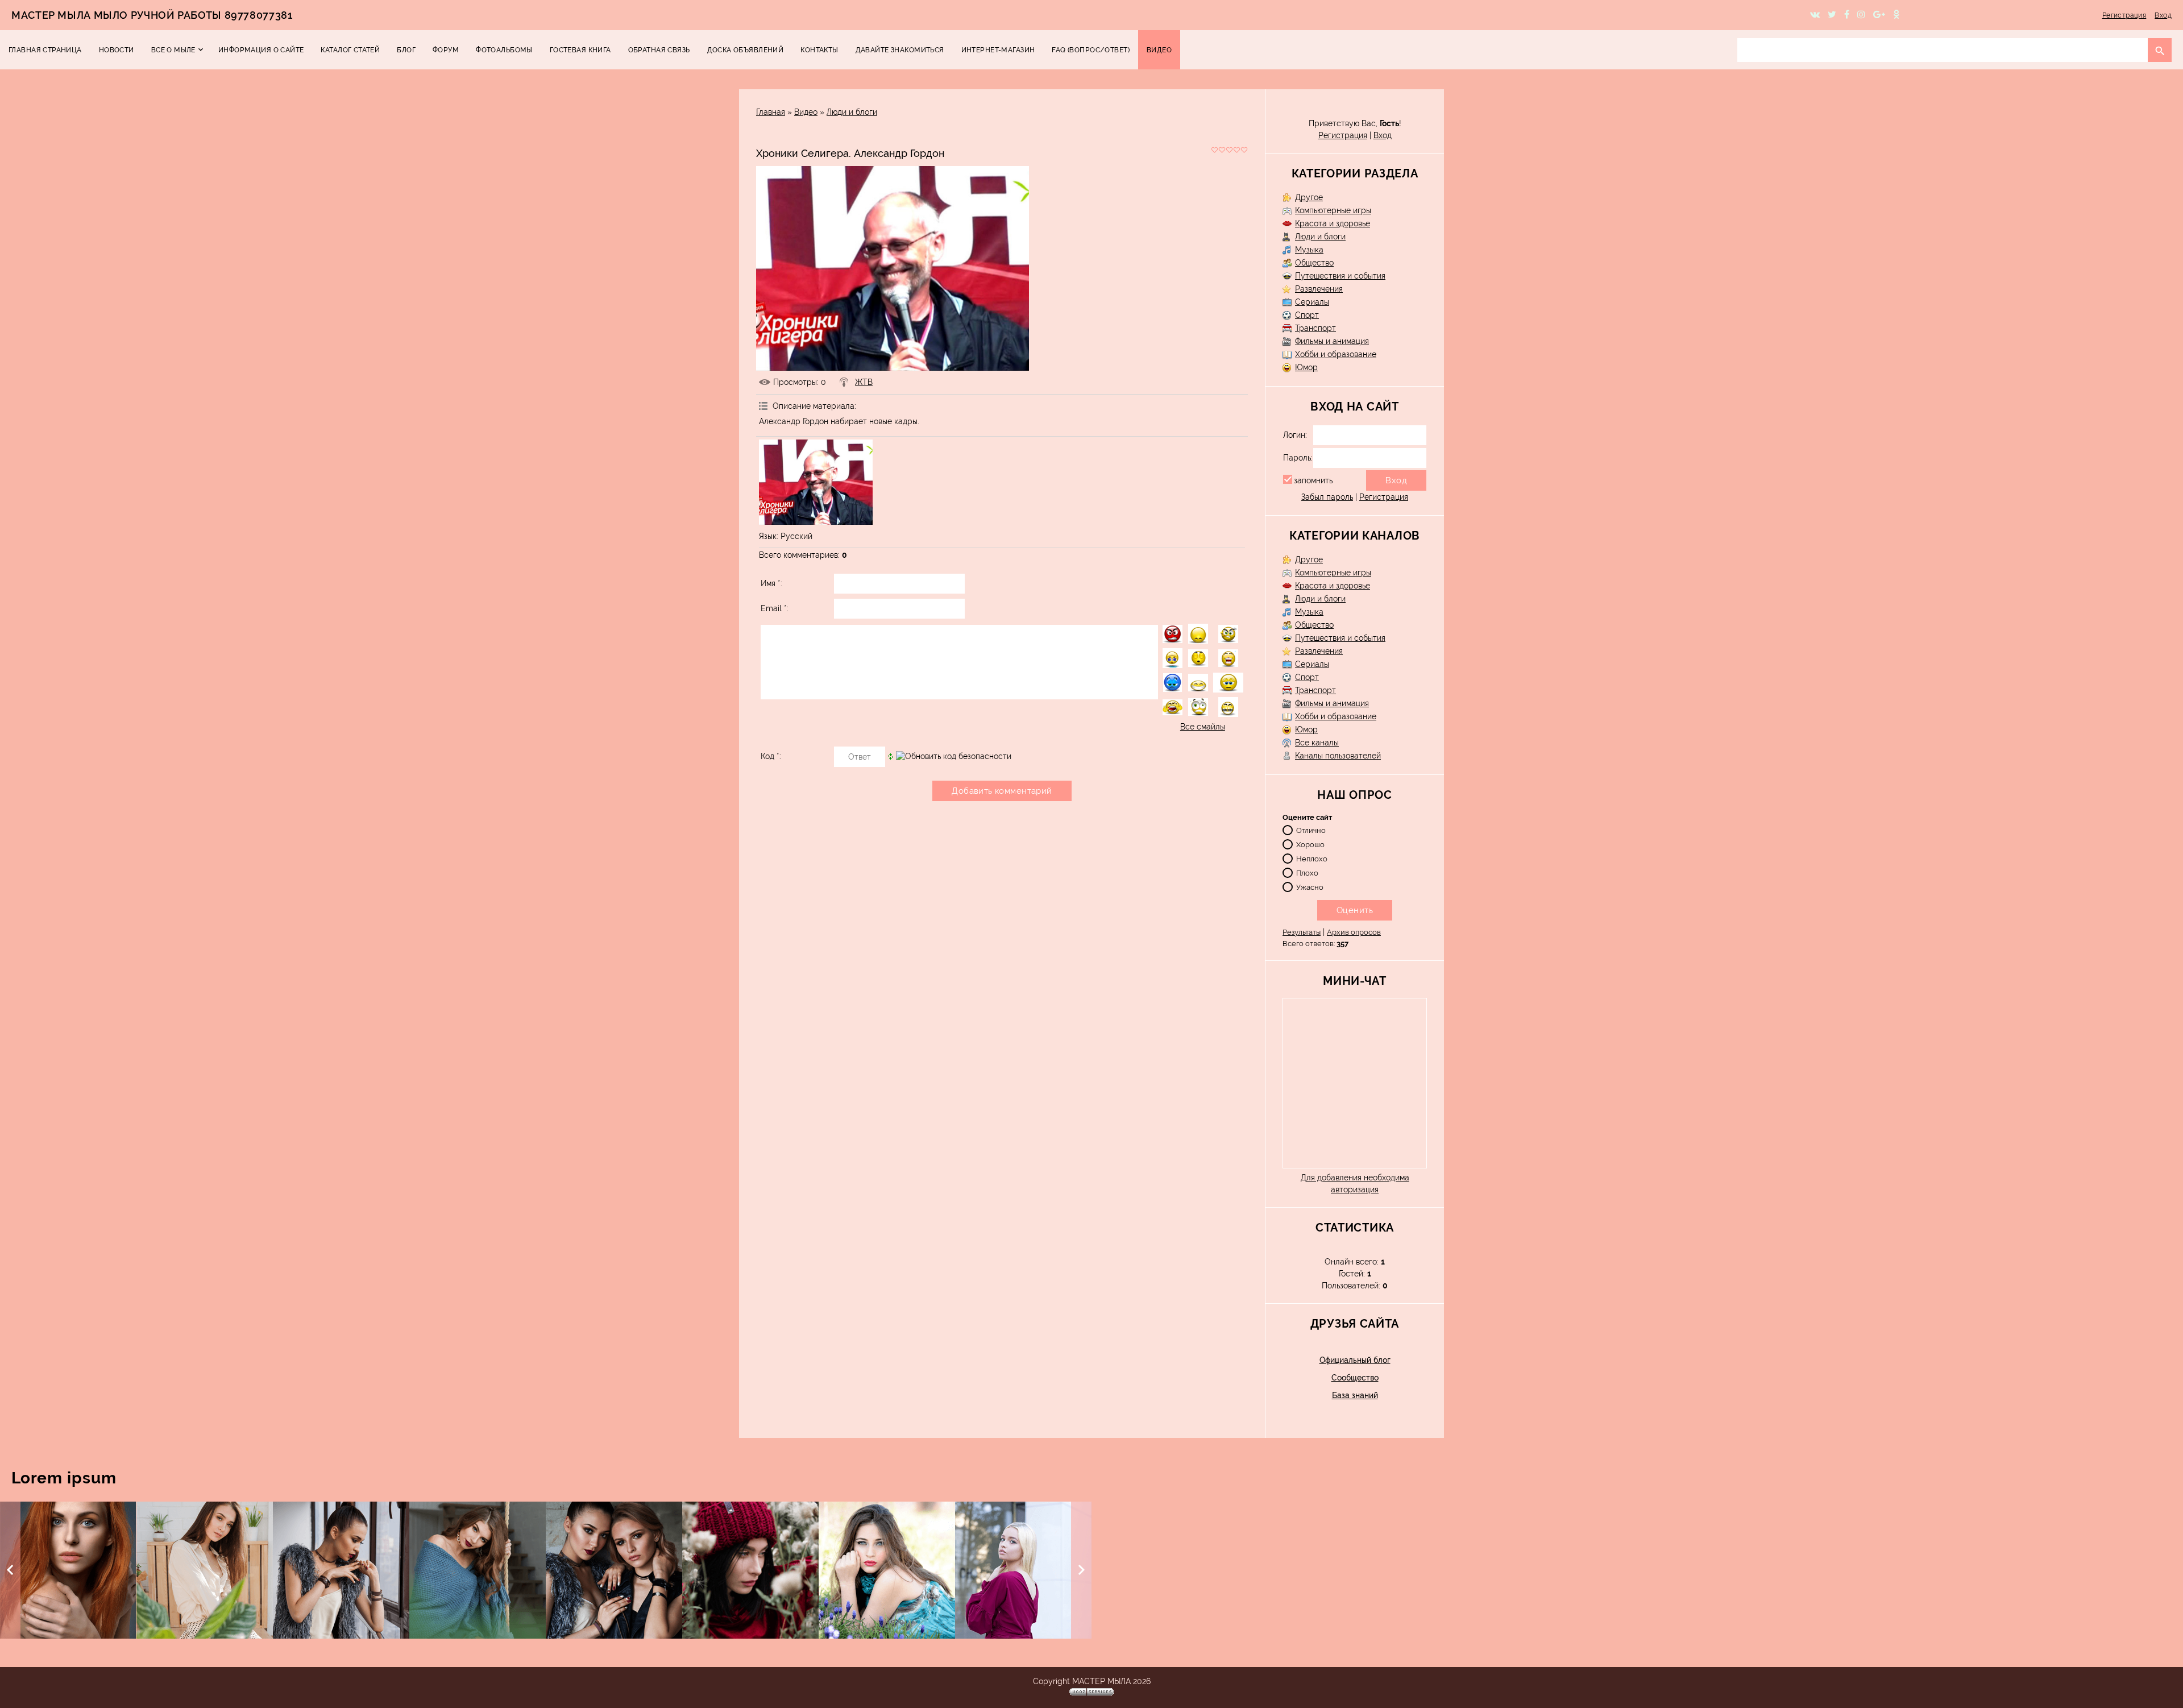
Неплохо (1312, 858)
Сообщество (1355, 1378)
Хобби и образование (1336, 354)
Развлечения (1319, 289)
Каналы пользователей (1338, 756)
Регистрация (2124, 15)
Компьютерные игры (1333, 210)
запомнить (1313, 480)
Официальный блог (1355, 1360)
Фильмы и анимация (1332, 341)
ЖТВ (864, 382)
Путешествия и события (1340, 276)
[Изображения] (816, 482)
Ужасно (1310, 887)
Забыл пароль (1327, 497)
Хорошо (1310, 844)
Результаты (1302, 932)
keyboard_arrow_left (10, 1570)
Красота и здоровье (1333, 223)
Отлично (1311, 830)
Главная (771, 112)
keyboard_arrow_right (1081, 1570)
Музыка (1309, 250)
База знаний (1355, 1395)
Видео (806, 112)
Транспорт (1315, 328)
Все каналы (1317, 743)
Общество (1314, 263)
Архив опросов (1354, 932)
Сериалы (1312, 302)
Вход (2163, 15)
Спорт (1307, 315)
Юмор (1306, 367)
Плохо (1307, 872)
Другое (1309, 197)
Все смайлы (1203, 727)
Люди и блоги (852, 112)
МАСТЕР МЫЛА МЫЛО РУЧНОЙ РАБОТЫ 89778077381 (152, 15)
